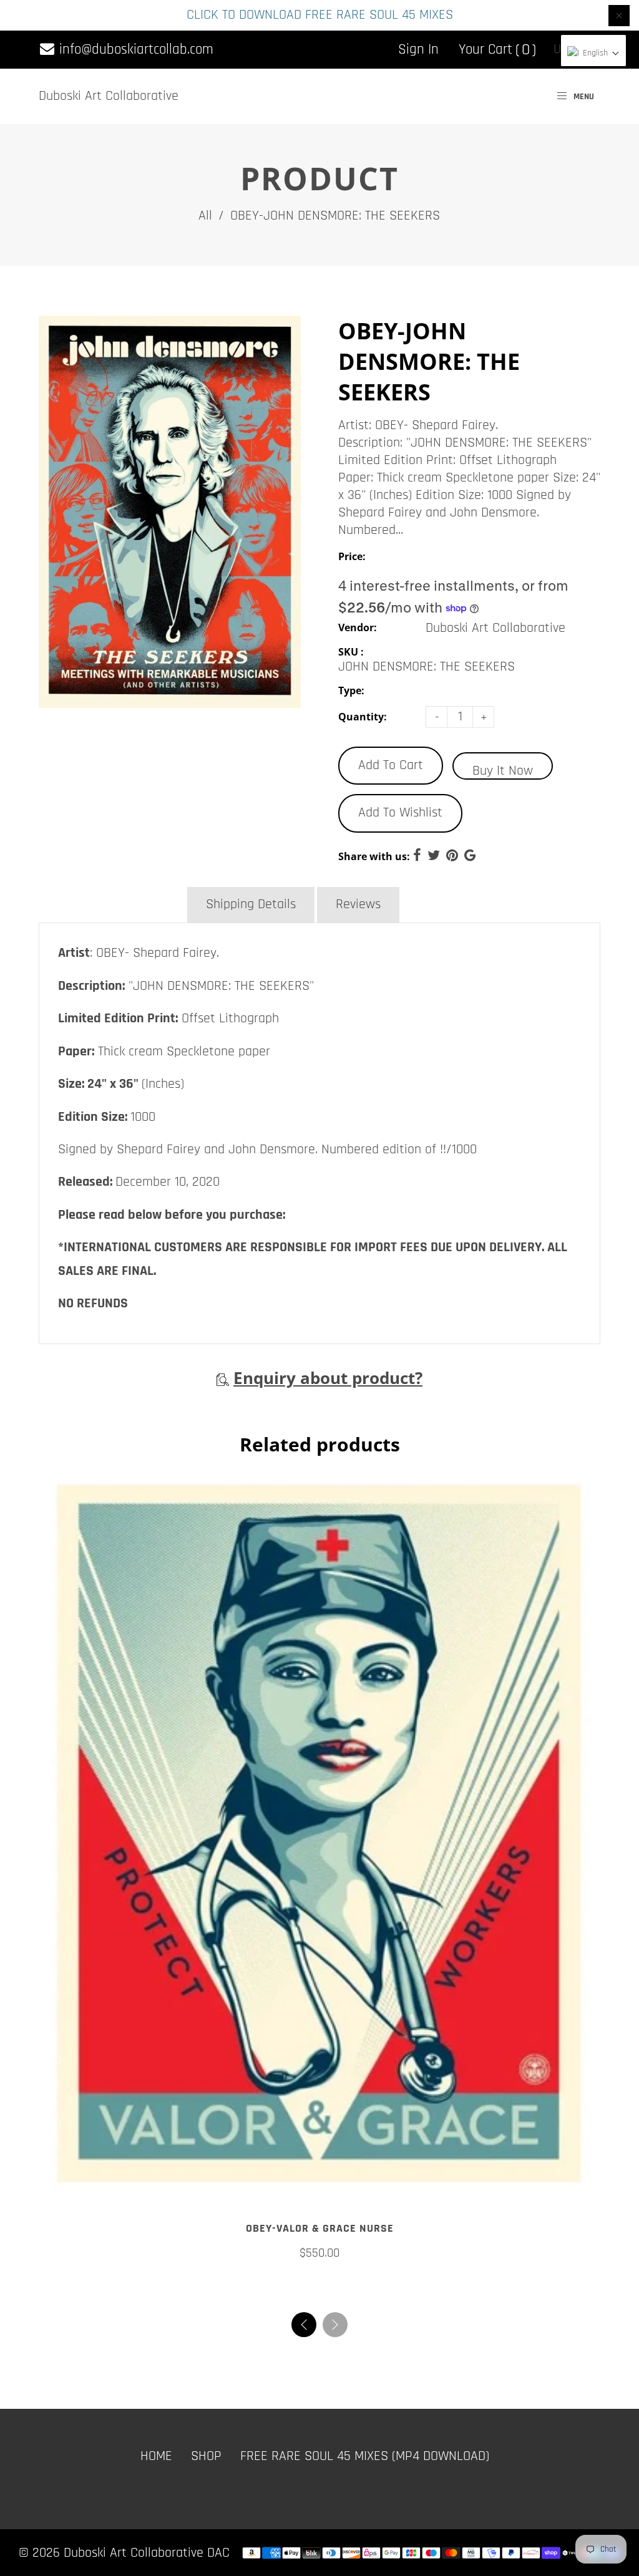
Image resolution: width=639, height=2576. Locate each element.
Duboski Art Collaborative (109, 96)
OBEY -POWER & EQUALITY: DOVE (319, 2243)
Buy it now (503, 771)
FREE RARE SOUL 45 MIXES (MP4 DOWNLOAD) (365, 2470)
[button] (335, 2338)
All (205, 216)
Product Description (112, 904)
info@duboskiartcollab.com (134, 50)
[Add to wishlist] (319, 2204)
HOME (156, 2470)
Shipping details (251, 904)
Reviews (358, 904)
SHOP (206, 2470)
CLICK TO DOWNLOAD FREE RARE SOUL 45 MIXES (320, 15)
